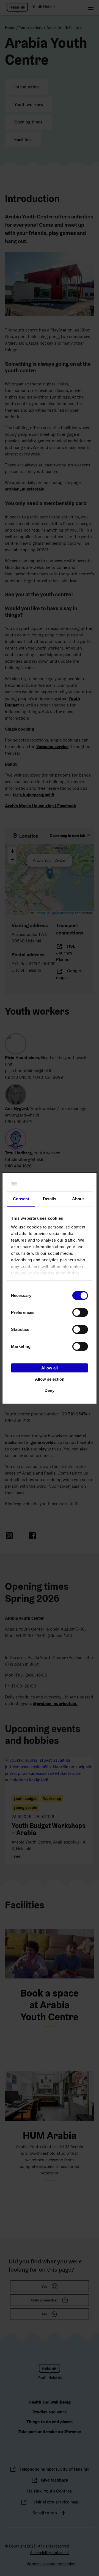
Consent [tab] (21, 1199)
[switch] (80, 1312)
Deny (50, 1390)
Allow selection (50, 1379)
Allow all (50, 1368)
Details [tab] (50, 1199)
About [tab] (78, 1199)
